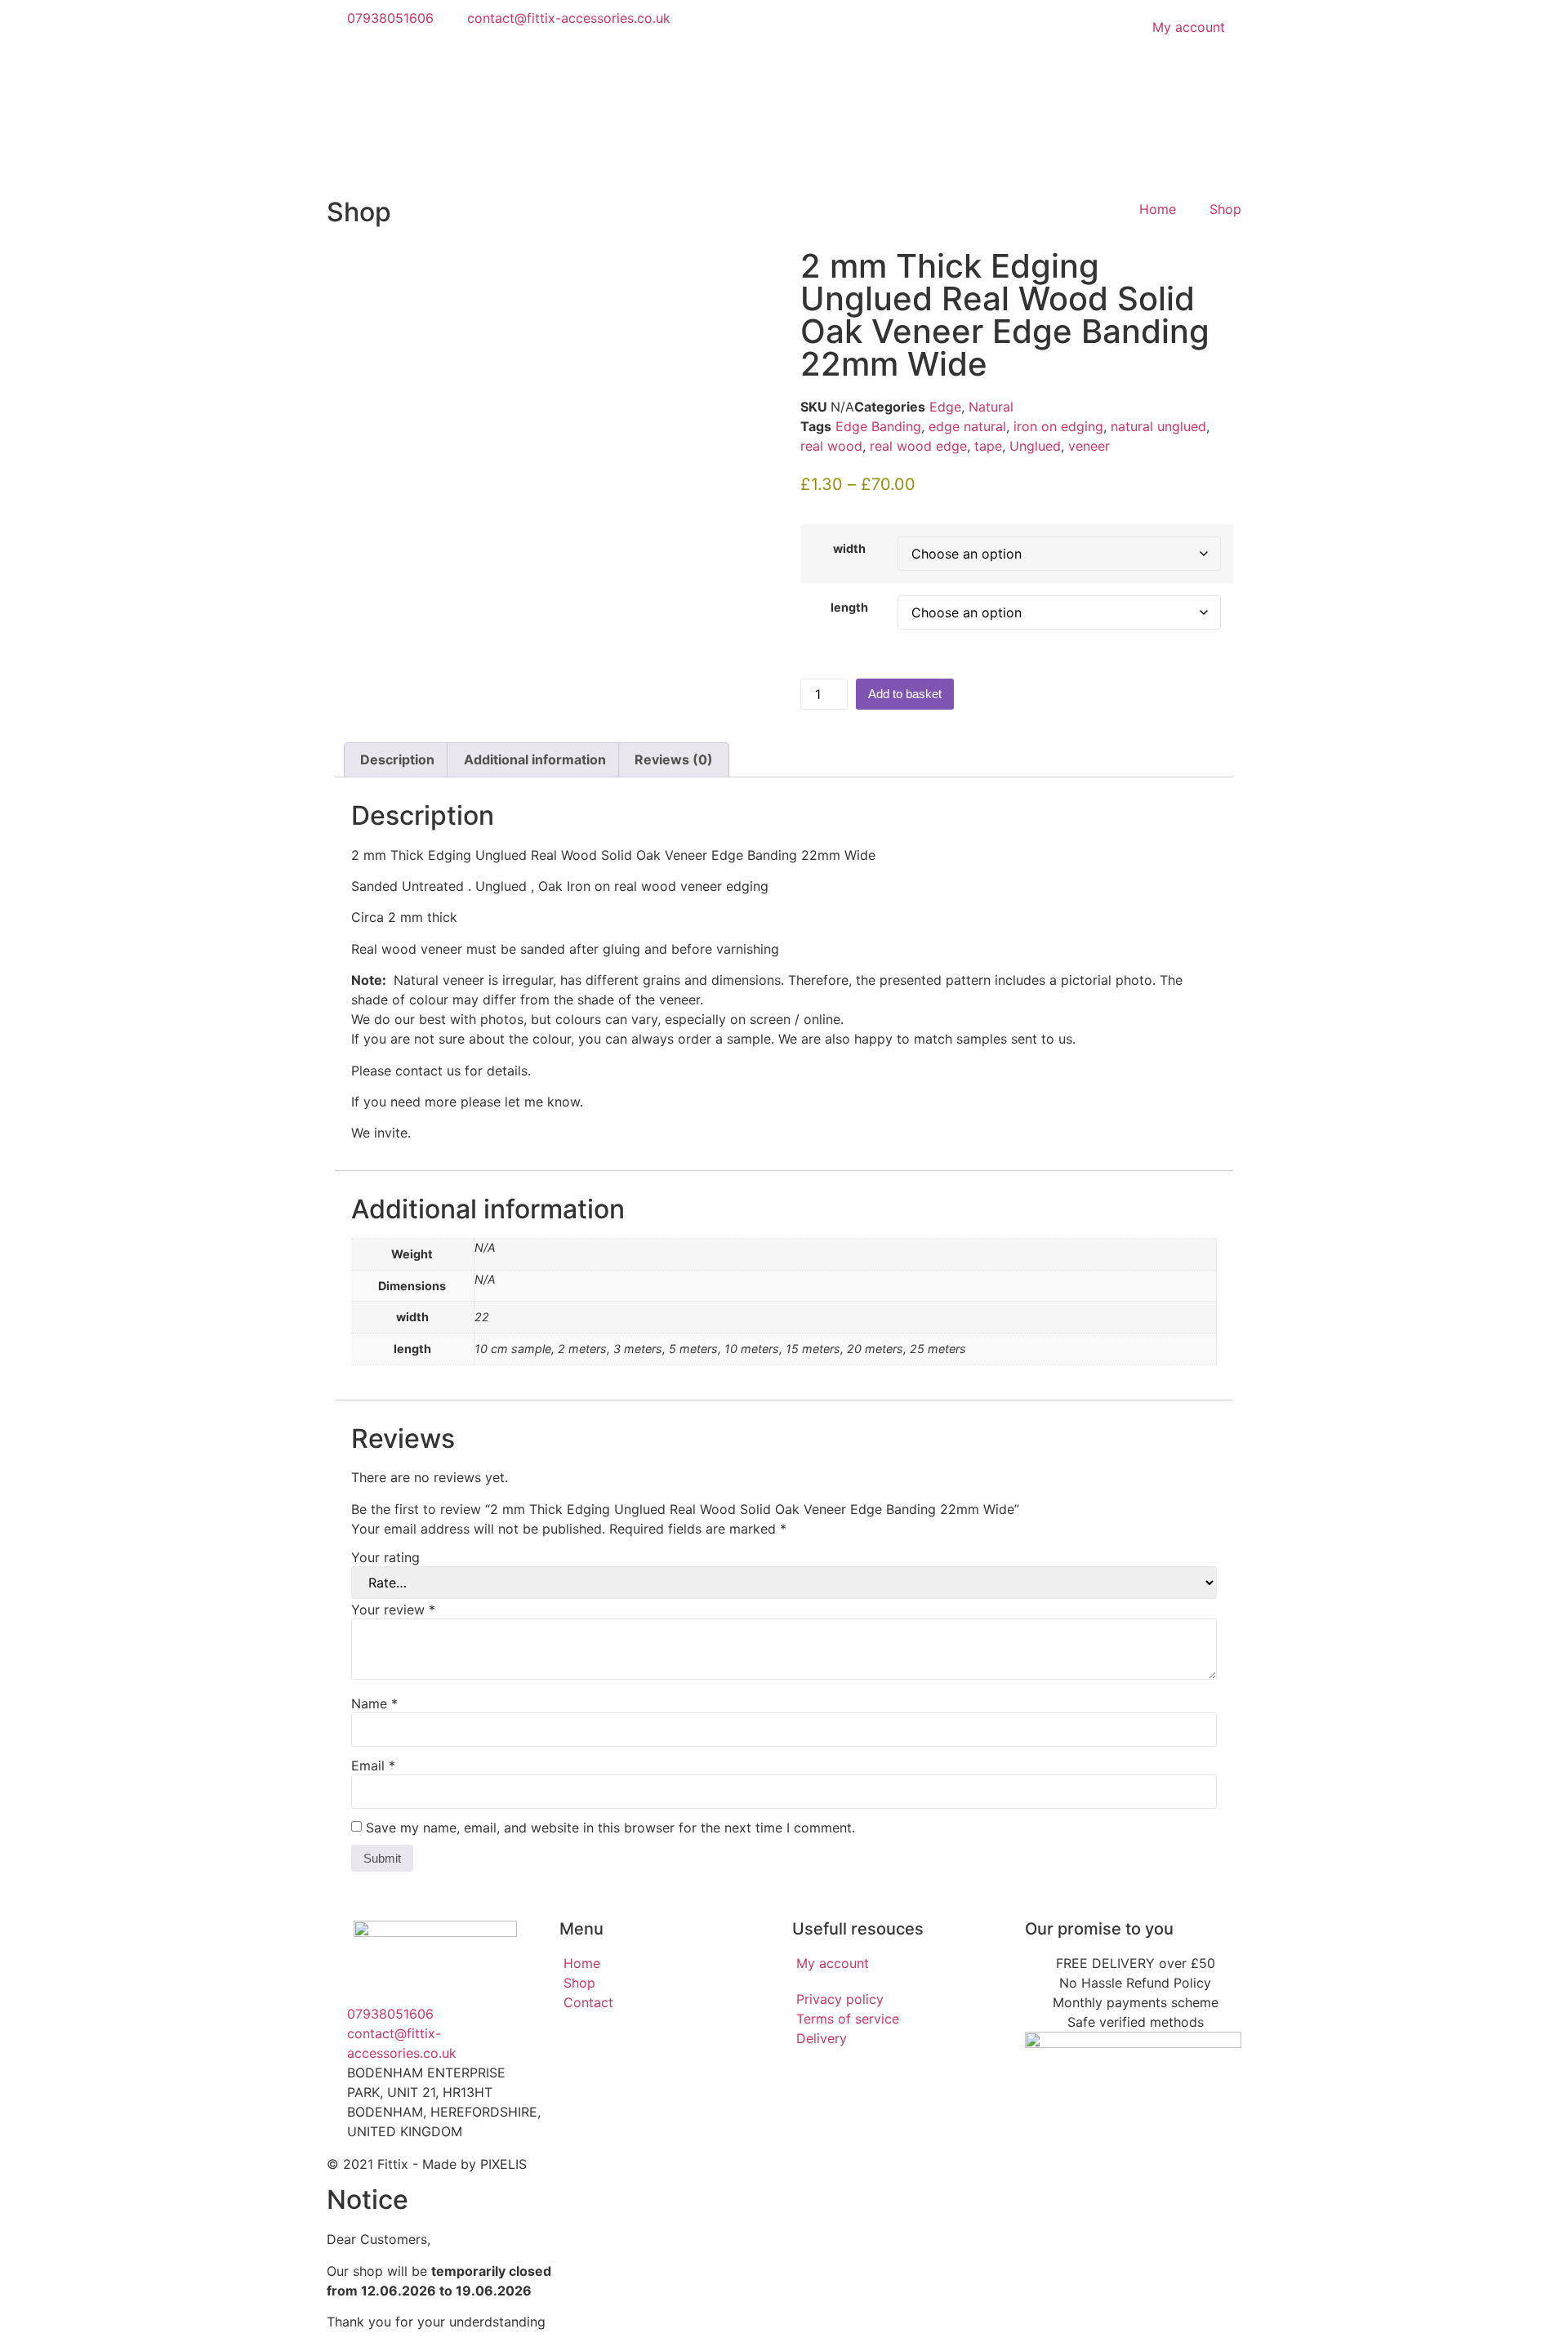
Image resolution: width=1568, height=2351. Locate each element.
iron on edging (1058, 426)
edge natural (967, 426)
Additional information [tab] (535, 759)
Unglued (1035, 446)
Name (374, 1703)
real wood (831, 446)
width (849, 549)
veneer (1089, 446)
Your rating (385, 1557)
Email (373, 1765)
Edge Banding (878, 426)
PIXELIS (503, 2164)
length (849, 608)
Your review (393, 1610)
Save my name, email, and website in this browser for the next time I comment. (610, 1828)
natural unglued (1158, 426)
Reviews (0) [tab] (674, 759)
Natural (991, 407)
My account (1189, 27)
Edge (945, 407)
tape (988, 446)
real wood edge (918, 446)
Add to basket (905, 694)
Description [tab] (397, 759)
